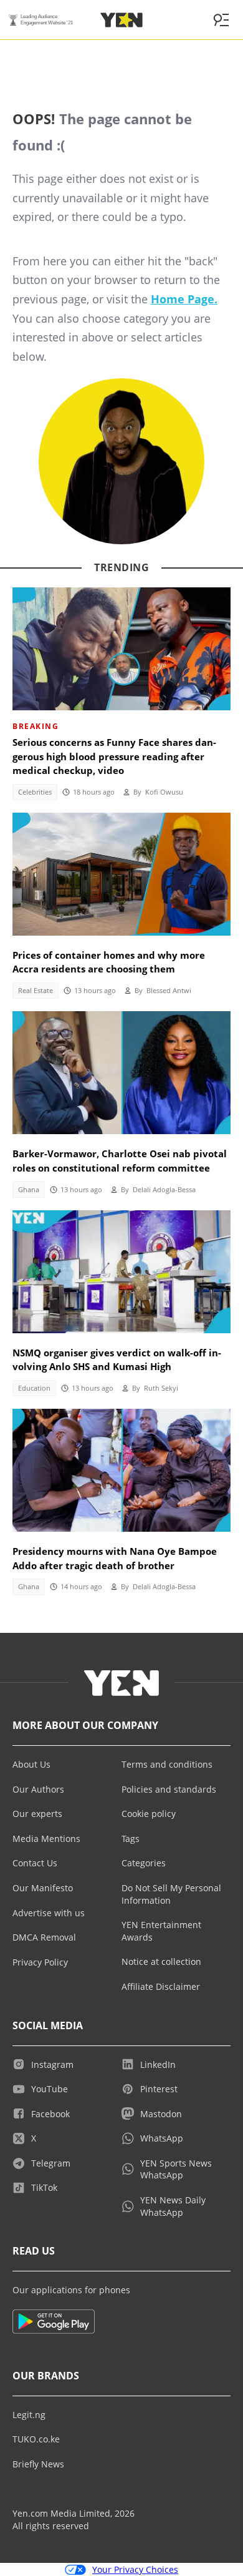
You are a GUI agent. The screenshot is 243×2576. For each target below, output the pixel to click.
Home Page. (184, 299)
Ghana (29, 1190)
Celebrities (35, 792)
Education (34, 1388)
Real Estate (36, 991)
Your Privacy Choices (135, 2569)
